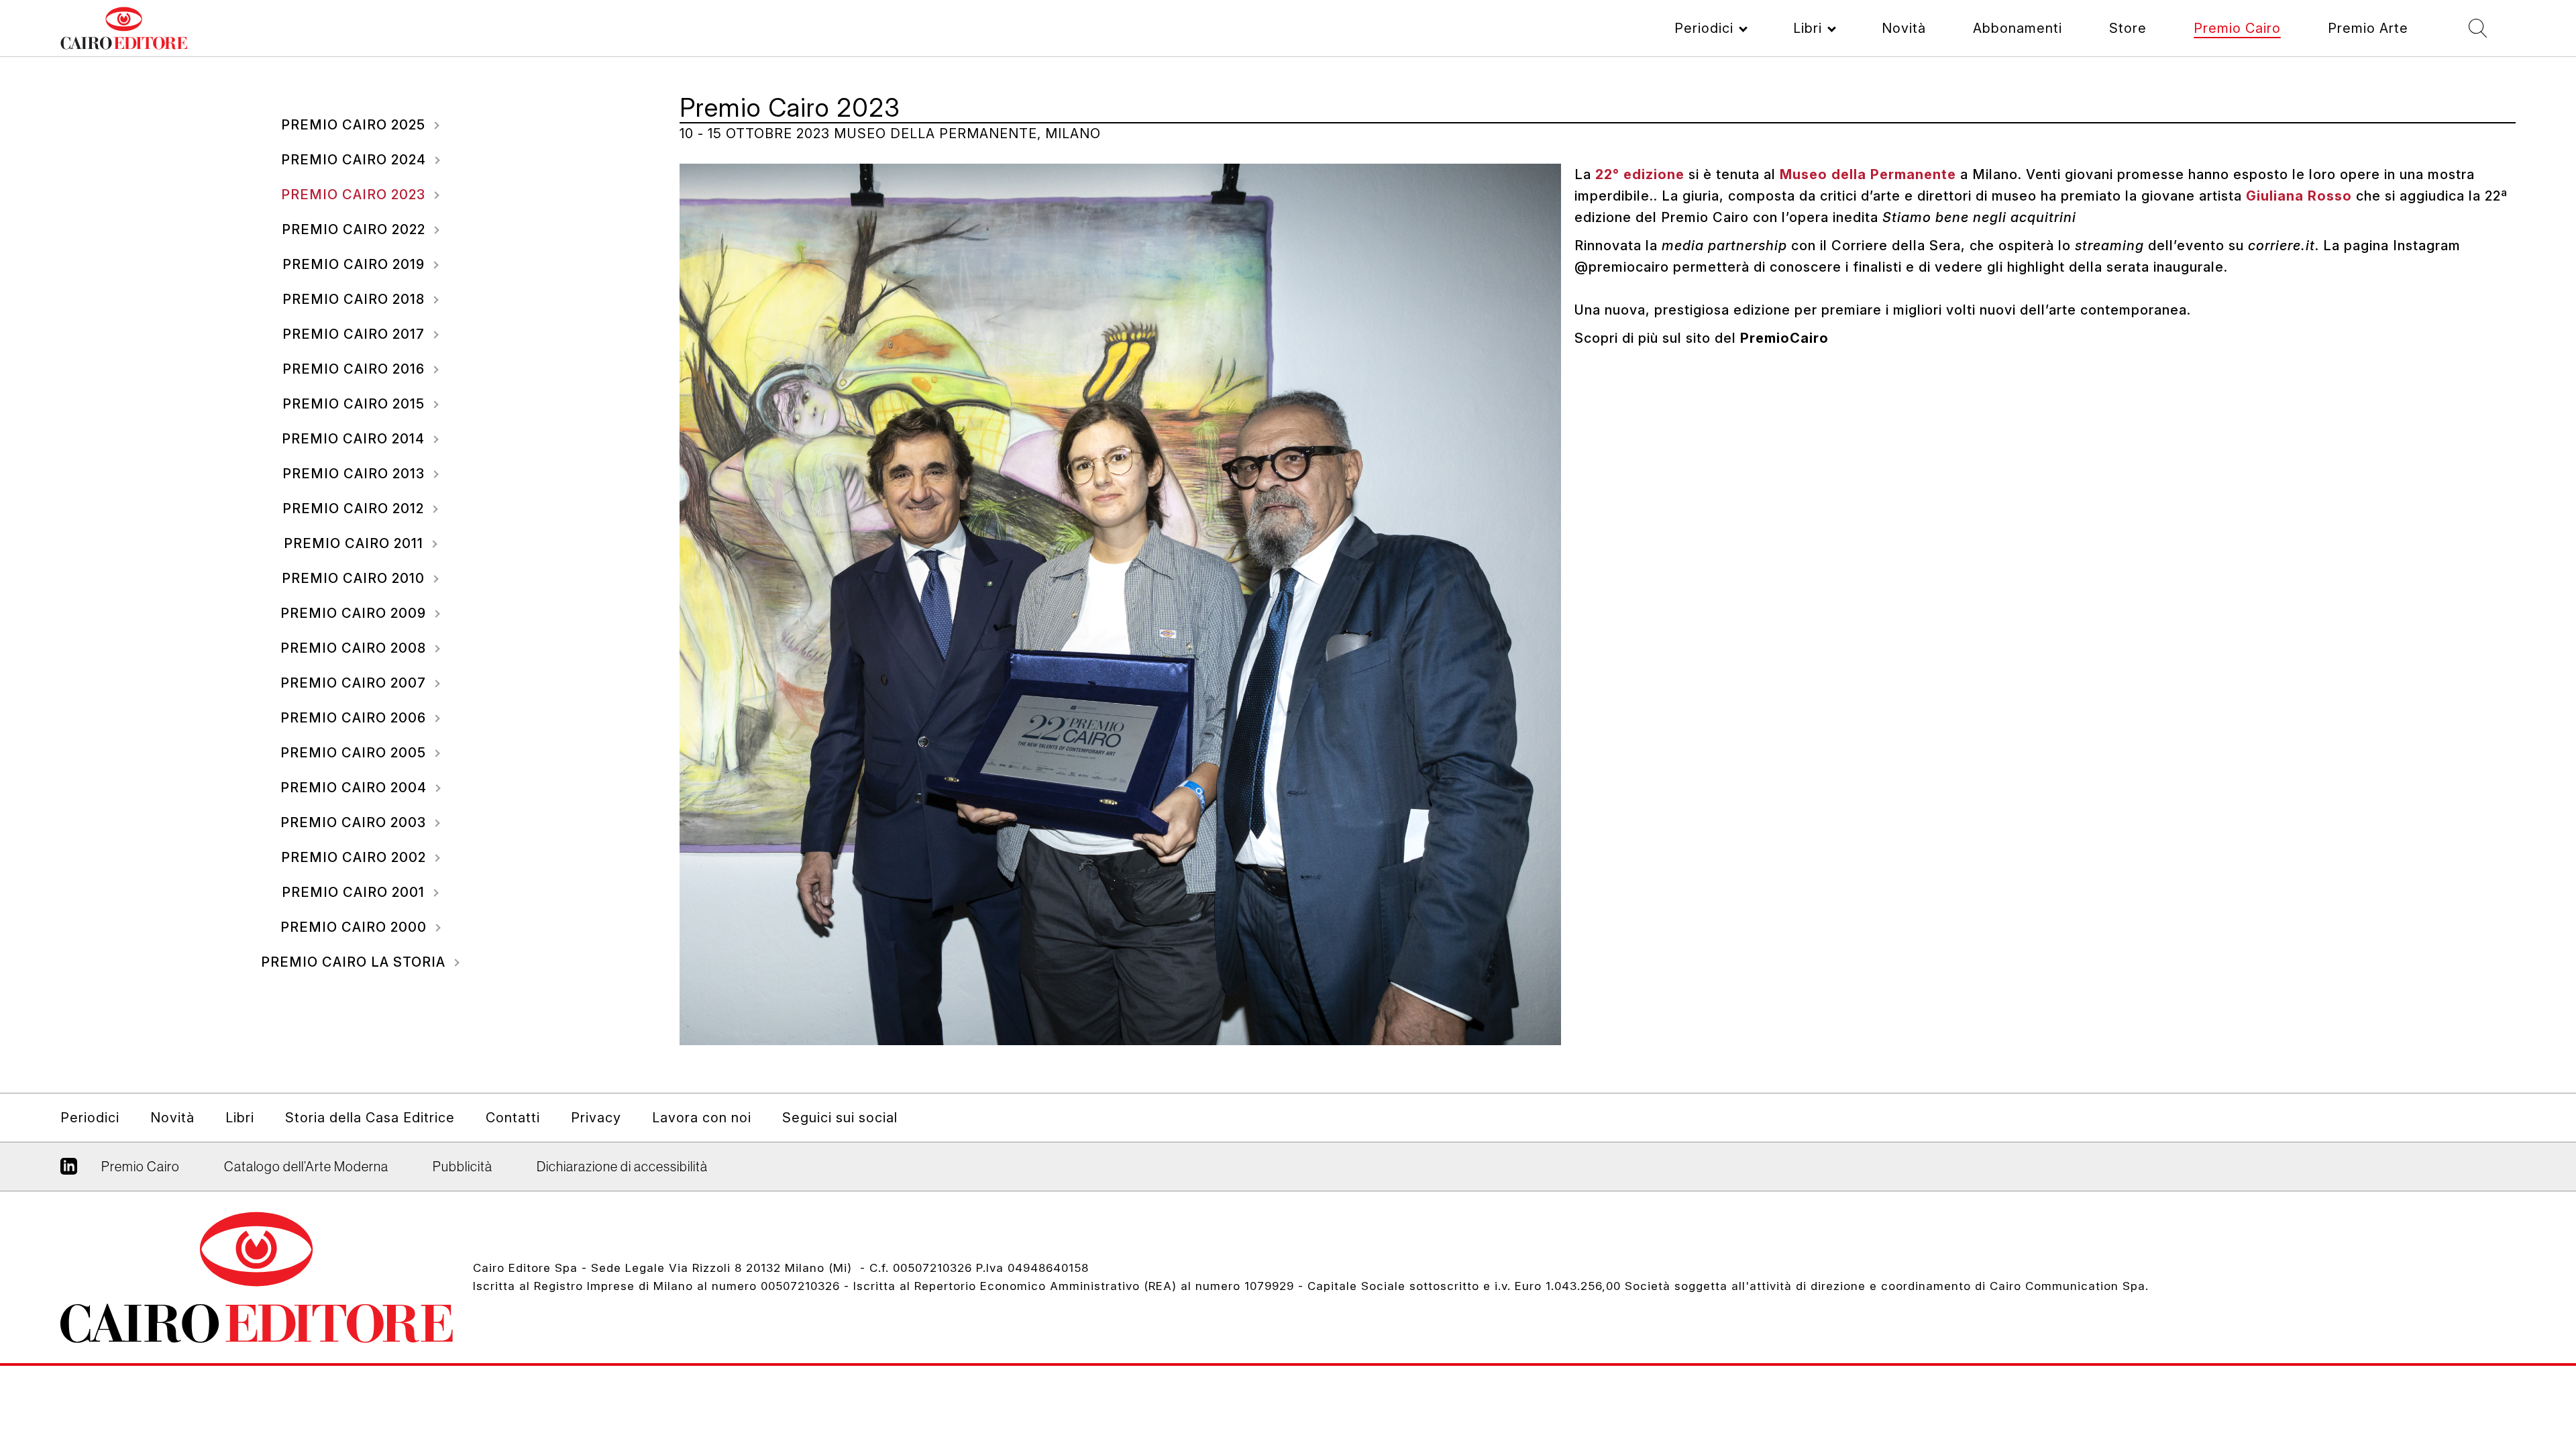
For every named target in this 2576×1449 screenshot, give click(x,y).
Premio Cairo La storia (355, 962)
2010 (355, 578)
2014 (355, 439)
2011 (356, 543)
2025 (355, 125)
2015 (356, 404)
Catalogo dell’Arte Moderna (306, 1167)
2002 (356, 857)
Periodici (1704, 28)
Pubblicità (463, 1167)
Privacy (596, 1118)
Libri (1808, 28)
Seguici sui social (840, 1118)
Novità (1904, 28)
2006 (355, 718)
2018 (356, 299)
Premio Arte (2368, 28)
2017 (356, 334)
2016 (356, 369)
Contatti (513, 1118)
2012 (355, 508)
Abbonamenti (2018, 28)
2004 (356, 788)
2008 (355, 648)
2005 (355, 753)
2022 (356, 229)
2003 (355, 822)
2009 (355, 613)
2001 (355, 892)
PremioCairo (1784, 338)
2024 (356, 160)
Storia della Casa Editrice (370, 1118)
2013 (356, 474)
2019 (356, 264)
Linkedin (69, 1171)
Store (2128, 28)
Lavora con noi (702, 1118)
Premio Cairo (2237, 28)
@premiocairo (1622, 267)
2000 (356, 927)
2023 (355, 195)
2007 (355, 683)
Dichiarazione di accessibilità (622, 1167)
